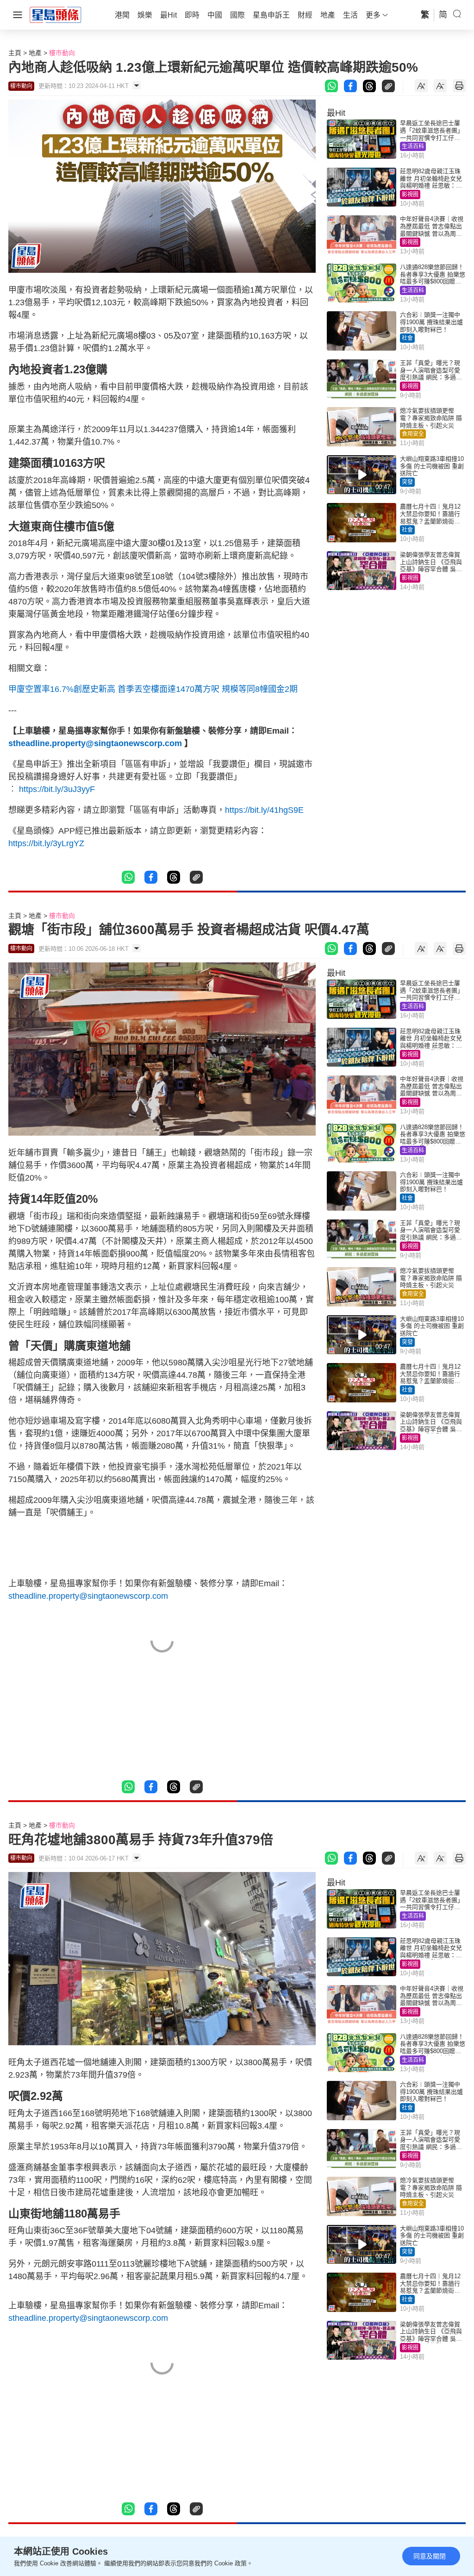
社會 (407, 338)
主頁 (15, 53)
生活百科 (413, 146)
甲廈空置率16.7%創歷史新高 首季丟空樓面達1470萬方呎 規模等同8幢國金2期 (153, 689)
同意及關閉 (430, 2556)
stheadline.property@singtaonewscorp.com (95, 743)
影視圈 (410, 195)
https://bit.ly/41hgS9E (264, 810)
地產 (35, 53)
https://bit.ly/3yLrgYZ (46, 843)
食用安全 (413, 434)
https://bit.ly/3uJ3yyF (57, 789)
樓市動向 (62, 53)
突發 (407, 482)
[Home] (56, 14)
